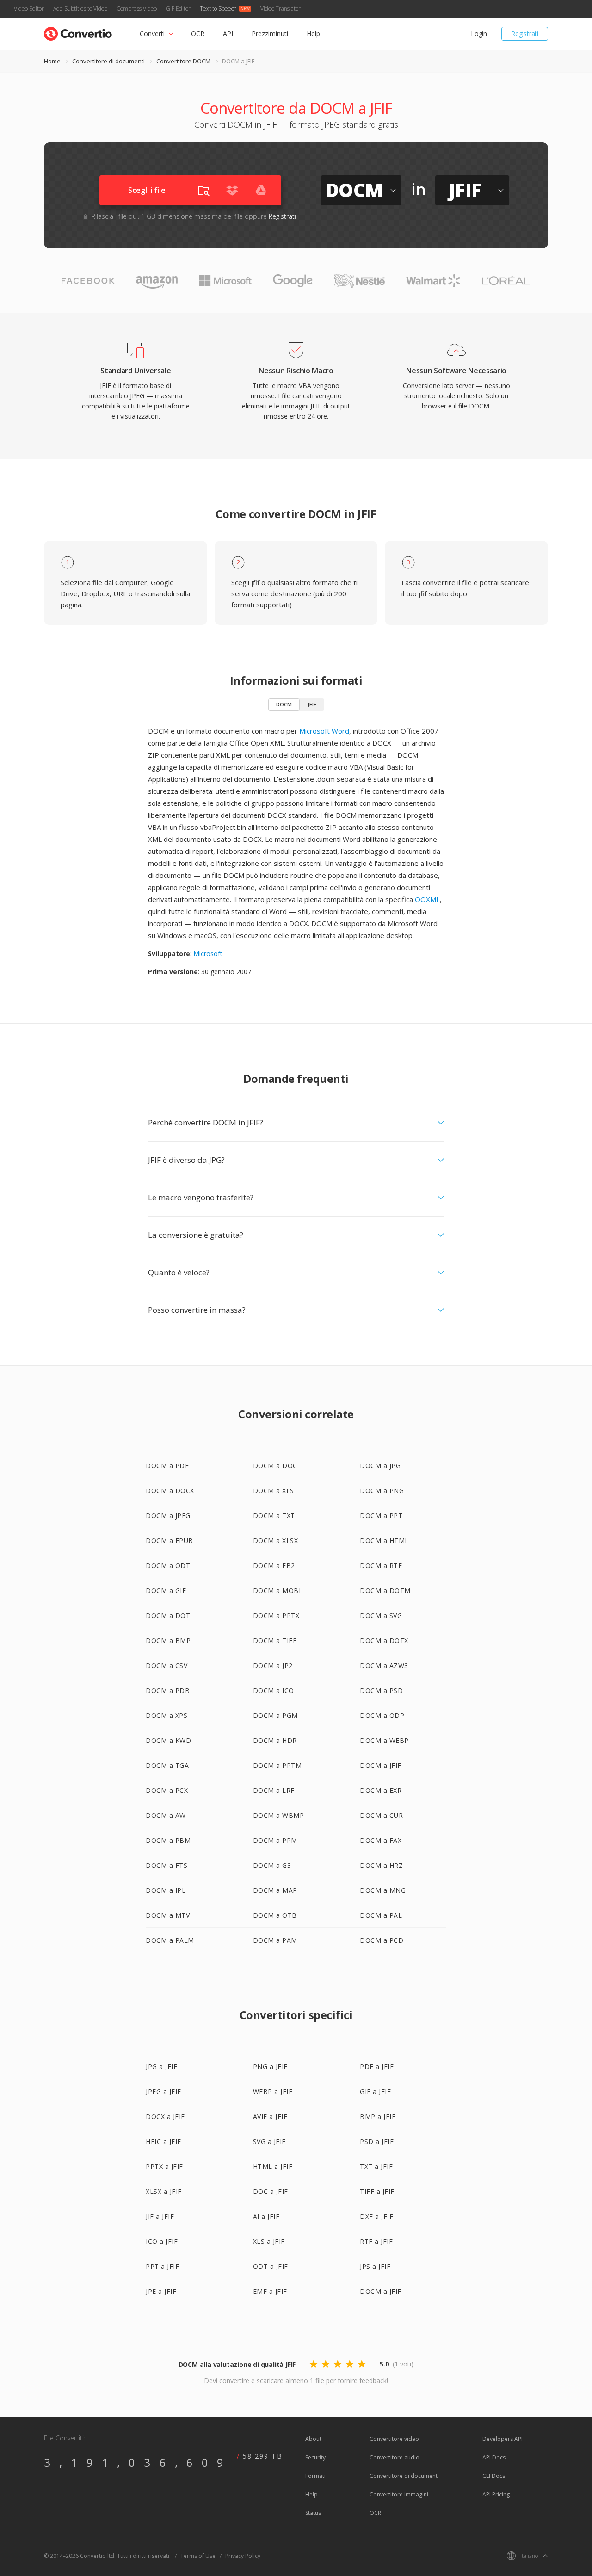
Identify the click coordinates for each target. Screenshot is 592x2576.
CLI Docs (494, 2476)
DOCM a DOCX (170, 1491)
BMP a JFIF (378, 2116)
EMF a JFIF (270, 2291)
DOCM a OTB (275, 1915)
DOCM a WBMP (279, 1815)
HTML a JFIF (273, 2166)
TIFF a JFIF (377, 2191)
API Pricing (496, 2494)
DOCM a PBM (168, 1840)
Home (52, 61)
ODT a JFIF (271, 2266)
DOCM (284, 704)
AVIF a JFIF (270, 2116)
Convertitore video (394, 2439)
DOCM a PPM (275, 1840)
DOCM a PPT (381, 1516)
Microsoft (208, 954)
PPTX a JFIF (164, 2166)
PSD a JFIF (377, 2141)
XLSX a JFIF (164, 2191)
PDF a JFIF (377, 2066)
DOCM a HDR (275, 1740)
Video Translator (281, 9)
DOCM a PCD (382, 1940)
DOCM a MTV (168, 1915)
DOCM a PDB (168, 1690)
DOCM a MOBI (277, 1591)
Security (315, 2457)
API (228, 34)
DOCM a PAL (381, 1915)
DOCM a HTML (384, 1541)
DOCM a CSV (166, 1665)
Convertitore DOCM (183, 61)
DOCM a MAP (275, 1890)
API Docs (494, 2457)
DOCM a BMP (168, 1640)
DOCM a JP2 (273, 1665)
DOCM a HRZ (381, 1865)
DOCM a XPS (166, 1715)
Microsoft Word (324, 731)
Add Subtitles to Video (80, 9)
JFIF (312, 704)
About (313, 2439)
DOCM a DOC (275, 1466)
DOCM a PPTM (277, 1765)
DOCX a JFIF (165, 2116)
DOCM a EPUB (170, 1541)
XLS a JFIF (269, 2241)
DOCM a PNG (382, 1491)
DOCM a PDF (167, 1466)
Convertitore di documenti (108, 61)
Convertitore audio (395, 2457)
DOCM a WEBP (384, 1740)
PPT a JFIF (162, 2266)
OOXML (427, 899)
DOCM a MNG (383, 1890)
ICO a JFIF (162, 2241)
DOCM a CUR (381, 1815)
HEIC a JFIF (163, 2141)
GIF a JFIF (375, 2091)
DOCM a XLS (274, 1491)
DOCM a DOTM (385, 1591)
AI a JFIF (266, 2216)
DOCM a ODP (382, 1715)
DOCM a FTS (166, 1865)
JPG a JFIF (161, 2066)
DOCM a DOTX (384, 1640)
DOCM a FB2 (274, 1566)
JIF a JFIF (160, 2216)
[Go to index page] (78, 32)
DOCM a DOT (168, 1615)
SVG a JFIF (269, 2141)
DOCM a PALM (170, 1940)
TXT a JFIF (376, 2166)
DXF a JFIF (376, 2216)
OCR (198, 34)
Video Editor (29, 9)
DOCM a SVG (381, 1615)
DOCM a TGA (167, 1765)
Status (313, 2513)
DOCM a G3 (272, 1865)
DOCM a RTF (381, 1566)
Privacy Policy (243, 2556)
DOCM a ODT (168, 1566)
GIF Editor (178, 9)
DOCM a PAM (275, 1940)
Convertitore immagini (399, 2494)
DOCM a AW (166, 1815)
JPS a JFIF (375, 2266)
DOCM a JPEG (168, 1516)
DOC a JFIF (271, 2191)
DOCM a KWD (168, 1740)
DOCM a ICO (274, 1690)
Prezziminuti (270, 34)
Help (313, 34)
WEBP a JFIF (273, 2091)
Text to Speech (218, 9)
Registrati (525, 34)
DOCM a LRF (274, 1790)
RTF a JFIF (376, 2241)
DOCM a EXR (381, 1790)
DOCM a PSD (381, 1690)
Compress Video (137, 9)
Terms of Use (198, 2556)
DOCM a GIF (166, 1591)
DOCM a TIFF (275, 1640)
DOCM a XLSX (276, 1541)
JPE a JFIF (161, 2291)
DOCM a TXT (274, 1516)
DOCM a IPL (166, 1890)
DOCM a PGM (275, 1715)
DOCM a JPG (380, 1466)
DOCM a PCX (167, 1790)
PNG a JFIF (270, 2066)
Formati (315, 2476)
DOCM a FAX (381, 1840)
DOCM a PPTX (276, 1615)
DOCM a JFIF (381, 1765)
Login (479, 34)
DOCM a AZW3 (384, 1665)
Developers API (503, 2439)
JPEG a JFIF (163, 2091)
